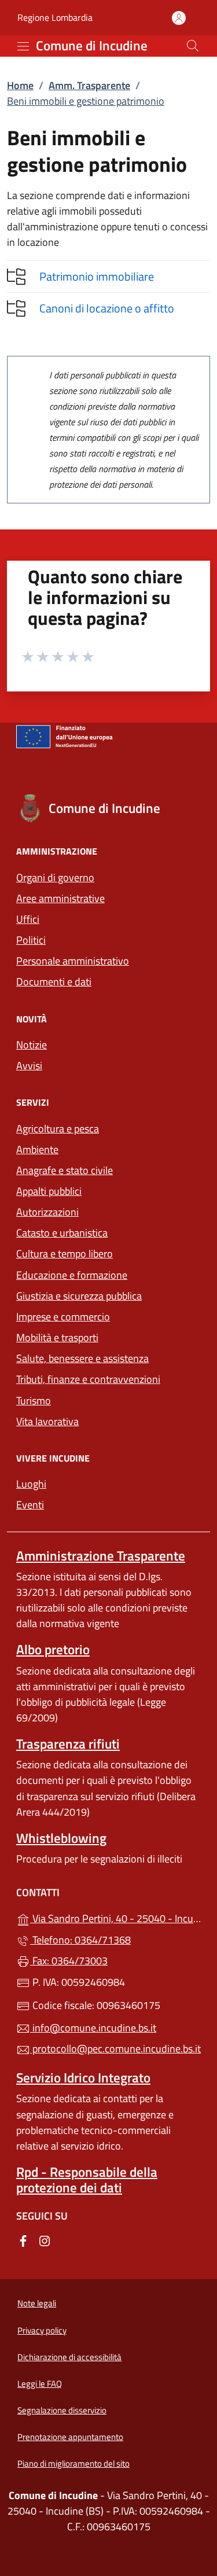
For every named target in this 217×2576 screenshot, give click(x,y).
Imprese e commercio (63, 1317)
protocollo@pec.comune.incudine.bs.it (115, 2049)
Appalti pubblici (49, 1191)
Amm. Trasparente (89, 85)
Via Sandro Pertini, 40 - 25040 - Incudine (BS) (115, 1917)
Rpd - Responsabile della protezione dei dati (87, 2180)
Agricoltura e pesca (58, 1129)
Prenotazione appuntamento (70, 2437)
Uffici (28, 919)
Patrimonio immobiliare (97, 276)
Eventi (30, 1505)
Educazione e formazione (72, 1275)
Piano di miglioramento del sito (73, 2463)
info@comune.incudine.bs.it (93, 2028)
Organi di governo (55, 877)
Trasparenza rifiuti (68, 1744)
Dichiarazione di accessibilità (69, 2357)
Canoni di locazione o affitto (107, 308)
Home (20, 85)
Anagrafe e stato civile (65, 1170)
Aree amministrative (60, 898)
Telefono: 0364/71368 (80, 1940)
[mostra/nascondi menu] (23, 46)
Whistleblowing (61, 1838)
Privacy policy (42, 2330)
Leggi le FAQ (40, 2384)
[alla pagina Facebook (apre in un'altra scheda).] (23, 2240)
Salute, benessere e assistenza (82, 1358)
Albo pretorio (53, 1649)
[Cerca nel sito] (193, 46)
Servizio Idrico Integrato (83, 2078)
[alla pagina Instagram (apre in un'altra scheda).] (45, 2240)
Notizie (32, 1045)
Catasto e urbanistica (62, 1233)
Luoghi (31, 1484)
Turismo (34, 1401)
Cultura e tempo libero (65, 1254)
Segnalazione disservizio (62, 2410)
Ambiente (37, 1149)
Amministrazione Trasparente (101, 1556)
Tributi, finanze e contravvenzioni (88, 1379)
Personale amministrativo (73, 961)
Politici (31, 940)
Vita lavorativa (47, 1421)
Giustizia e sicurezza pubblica (79, 1296)
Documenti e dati (54, 982)
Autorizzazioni (47, 1212)
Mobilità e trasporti (57, 1337)
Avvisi (29, 1066)
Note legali (37, 2303)
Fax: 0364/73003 (69, 1961)
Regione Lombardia (55, 18)
